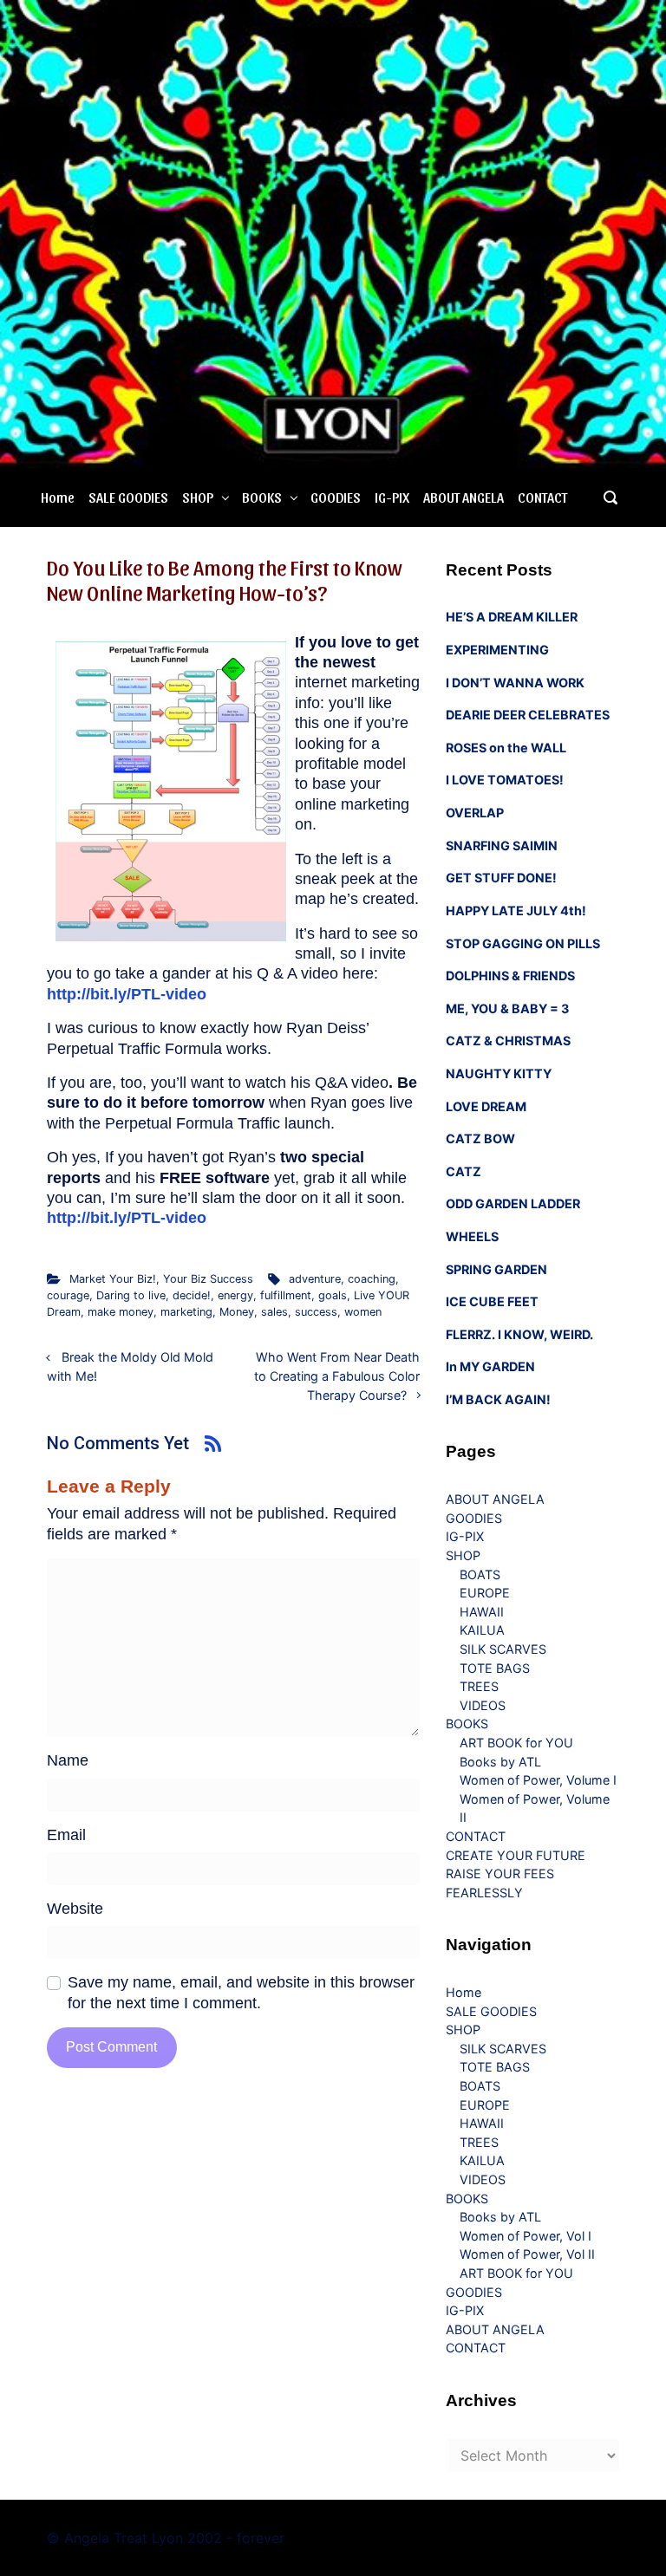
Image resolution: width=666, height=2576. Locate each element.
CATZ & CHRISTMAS (508, 1041)
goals (333, 1295)
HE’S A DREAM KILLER (512, 617)
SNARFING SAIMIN (502, 846)
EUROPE (485, 1593)
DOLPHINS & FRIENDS (510, 976)
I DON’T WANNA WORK (515, 683)
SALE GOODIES (128, 497)
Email (66, 1835)
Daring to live (131, 1295)
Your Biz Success (208, 1279)
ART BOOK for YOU (516, 1743)
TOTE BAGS (495, 1668)
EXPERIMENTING (497, 650)
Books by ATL (500, 1762)
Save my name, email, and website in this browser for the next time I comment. (241, 1992)
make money (121, 1312)
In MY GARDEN (490, 1366)
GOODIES (336, 497)
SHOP (198, 497)
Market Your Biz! (113, 1279)
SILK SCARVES (503, 1649)
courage (68, 1295)
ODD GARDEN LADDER (513, 1203)
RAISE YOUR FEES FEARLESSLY (500, 1883)
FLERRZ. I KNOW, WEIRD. (519, 1334)
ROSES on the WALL (506, 748)
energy (235, 1295)
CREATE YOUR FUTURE (516, 1855)
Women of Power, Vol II (527, 2254)
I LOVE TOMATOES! (505, 780)
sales (274, 1312)
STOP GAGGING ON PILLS (523, 943)
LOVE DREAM (486, 1106)
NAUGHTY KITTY (499, 1073)
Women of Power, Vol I (526, 2236)
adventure (315, 1279)
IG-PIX (392, 497)
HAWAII (482, 1612)
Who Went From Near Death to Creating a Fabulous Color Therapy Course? (337, 1376)
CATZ (464, 1171)
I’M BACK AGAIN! (498, 1399)
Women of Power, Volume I (538, 1780)
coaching (372, 1279)
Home (58, 497)
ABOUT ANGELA (464, 497)
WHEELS (472, 1236)
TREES (479, 1686)
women (363, 1312)
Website (75, 1909)
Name (68, 1760)
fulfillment (286, 1295)
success (316, 1312)
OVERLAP (475, 813)
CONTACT (542, 497)
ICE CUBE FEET (492, 1301)
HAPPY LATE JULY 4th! (516, 911)
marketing (186, 1312)
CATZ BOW (480, 1138)
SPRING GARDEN (496, 1269)
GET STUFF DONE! (501, 878)
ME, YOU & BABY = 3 (507, 1008)
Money (237, 1312)
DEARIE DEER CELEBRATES (528, 715)
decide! (192, 1295)
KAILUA (482, 1630)
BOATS (480, 1574)
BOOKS (262, 497)
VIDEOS (483, 1705)
